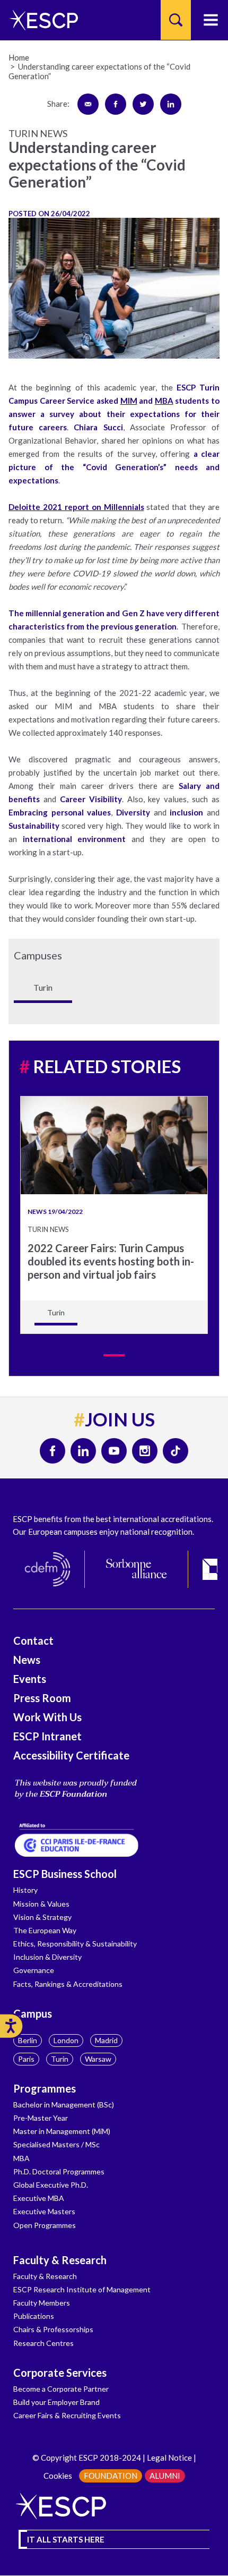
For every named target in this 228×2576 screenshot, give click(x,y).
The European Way (45, 1930)
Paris (26, 2059)
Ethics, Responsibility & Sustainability (75, 1944)
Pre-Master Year (41, 2118)
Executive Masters (44, 2211)
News (27, 1660)
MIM (129, 401)
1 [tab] (114, 1355)
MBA (164, 401)
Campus (33, 2013)
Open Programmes (45, 2225)
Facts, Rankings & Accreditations (68, 1984)
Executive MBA (39, 2198)
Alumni (165, 2476)
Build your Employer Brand (56, 2402)
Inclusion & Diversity (47, 1957)
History (25, 1890)
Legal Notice (169, 2458)
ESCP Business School (65, 1874)
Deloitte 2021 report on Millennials (76, 507)
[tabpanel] (114, 1215)
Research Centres (43, 2343)
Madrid (106, 2040)
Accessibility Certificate (71, 1755)
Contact (33, 1640)
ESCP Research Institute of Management (82, 2289)
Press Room (42, 1698)
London (66, 2040)
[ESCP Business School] (40, 20)
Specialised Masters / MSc (56, 2144)
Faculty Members (42, 2303)
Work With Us (47, 1717)
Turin (60, 2059)
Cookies (58, 2476)
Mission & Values (41, 1904)
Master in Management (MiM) (62, 2131)
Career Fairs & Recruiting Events (67, 2415)
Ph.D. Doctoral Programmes (59, 2171)
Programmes (45, 2088)
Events (30, 1679)
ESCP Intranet (47, 1736)
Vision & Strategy (42, 1917)
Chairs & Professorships (53, 2329)
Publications (34, 2316)
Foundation (111, 2476)
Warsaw (98, 2059)
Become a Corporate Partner (61, 2389)
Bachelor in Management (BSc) (64, 2105)
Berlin (28, 2040)
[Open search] (176, 20)
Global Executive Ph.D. (51, 2185)
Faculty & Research (60, 2260)
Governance (34, 1970)
